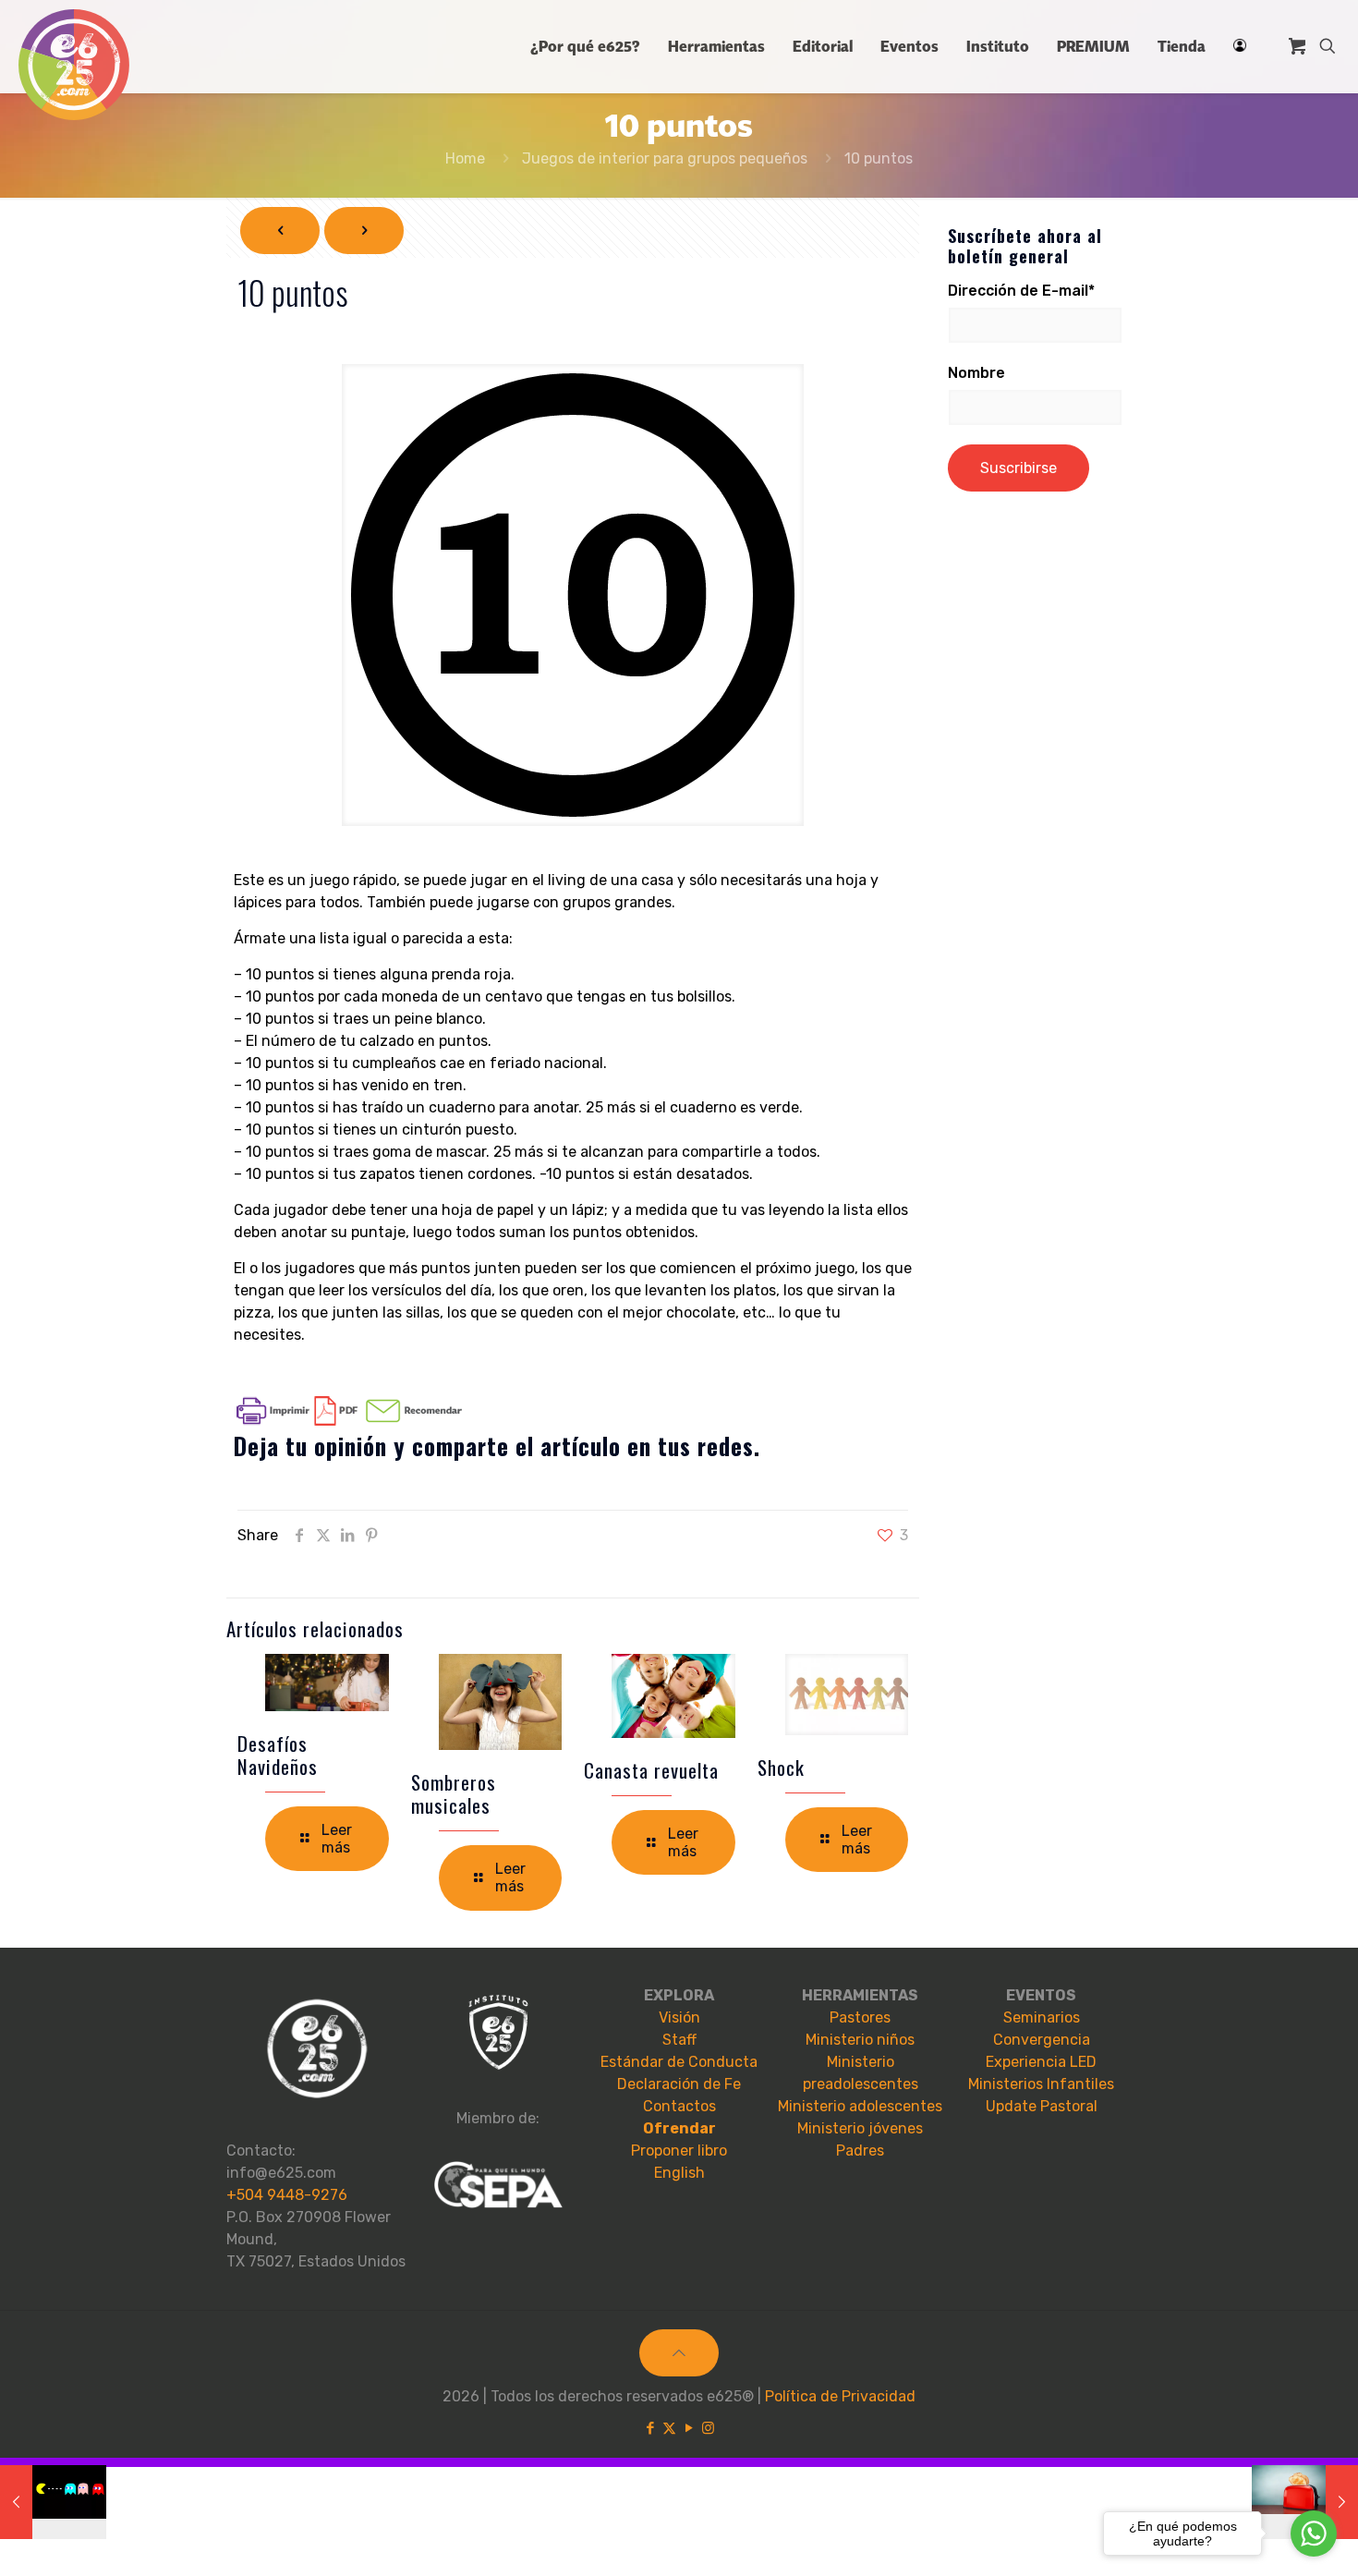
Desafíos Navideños (278, 1755)
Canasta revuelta (651, 1770)
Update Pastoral (1042, 2106)
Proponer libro (679, 2151)
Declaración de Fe (679, 2084)
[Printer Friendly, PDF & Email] (349, 1421)
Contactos (679, 2106)
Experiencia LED (1041, 2062)
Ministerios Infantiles (1041, 2084)
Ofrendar (679, 2128)
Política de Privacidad (840, 2396)
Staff (679, 2040)
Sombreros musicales (454, 1793)
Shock (781, 1767)
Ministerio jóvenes (860, 2128)
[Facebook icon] (650, 2428)
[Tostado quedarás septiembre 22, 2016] (1305, 2502)
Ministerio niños (860, 2040)
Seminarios (1042, 2017)
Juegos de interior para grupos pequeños (665, 158)
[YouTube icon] (689, 2428)
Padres (860, 2151)
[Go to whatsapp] (1314, 2533)
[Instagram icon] (708, 2428)
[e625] (74, 65)
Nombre (976, 373)
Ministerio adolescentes (860, 2106)
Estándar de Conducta (679, 2062)
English (679, 2173)
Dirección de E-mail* (1021, 291)
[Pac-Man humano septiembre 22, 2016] (53, 2502)
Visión (679, 2017)
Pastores (860, 2017)
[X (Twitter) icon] (669, 2428)
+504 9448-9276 (287, 2195)
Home (465, 158)
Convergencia (1042, 2040)
